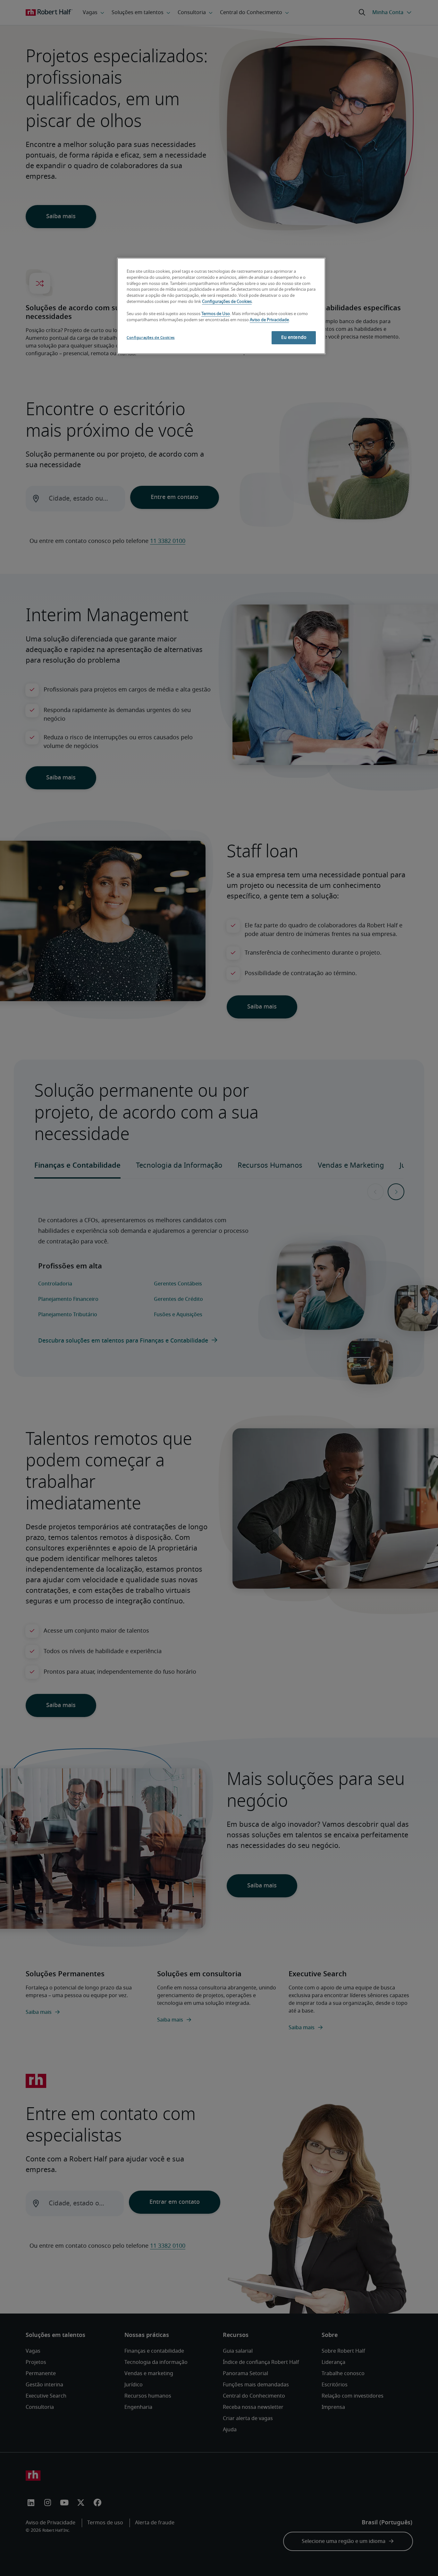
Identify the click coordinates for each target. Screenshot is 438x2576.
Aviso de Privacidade (269, 320)
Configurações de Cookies (227, 302)
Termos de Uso (216, 314)
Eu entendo (294, 338)
